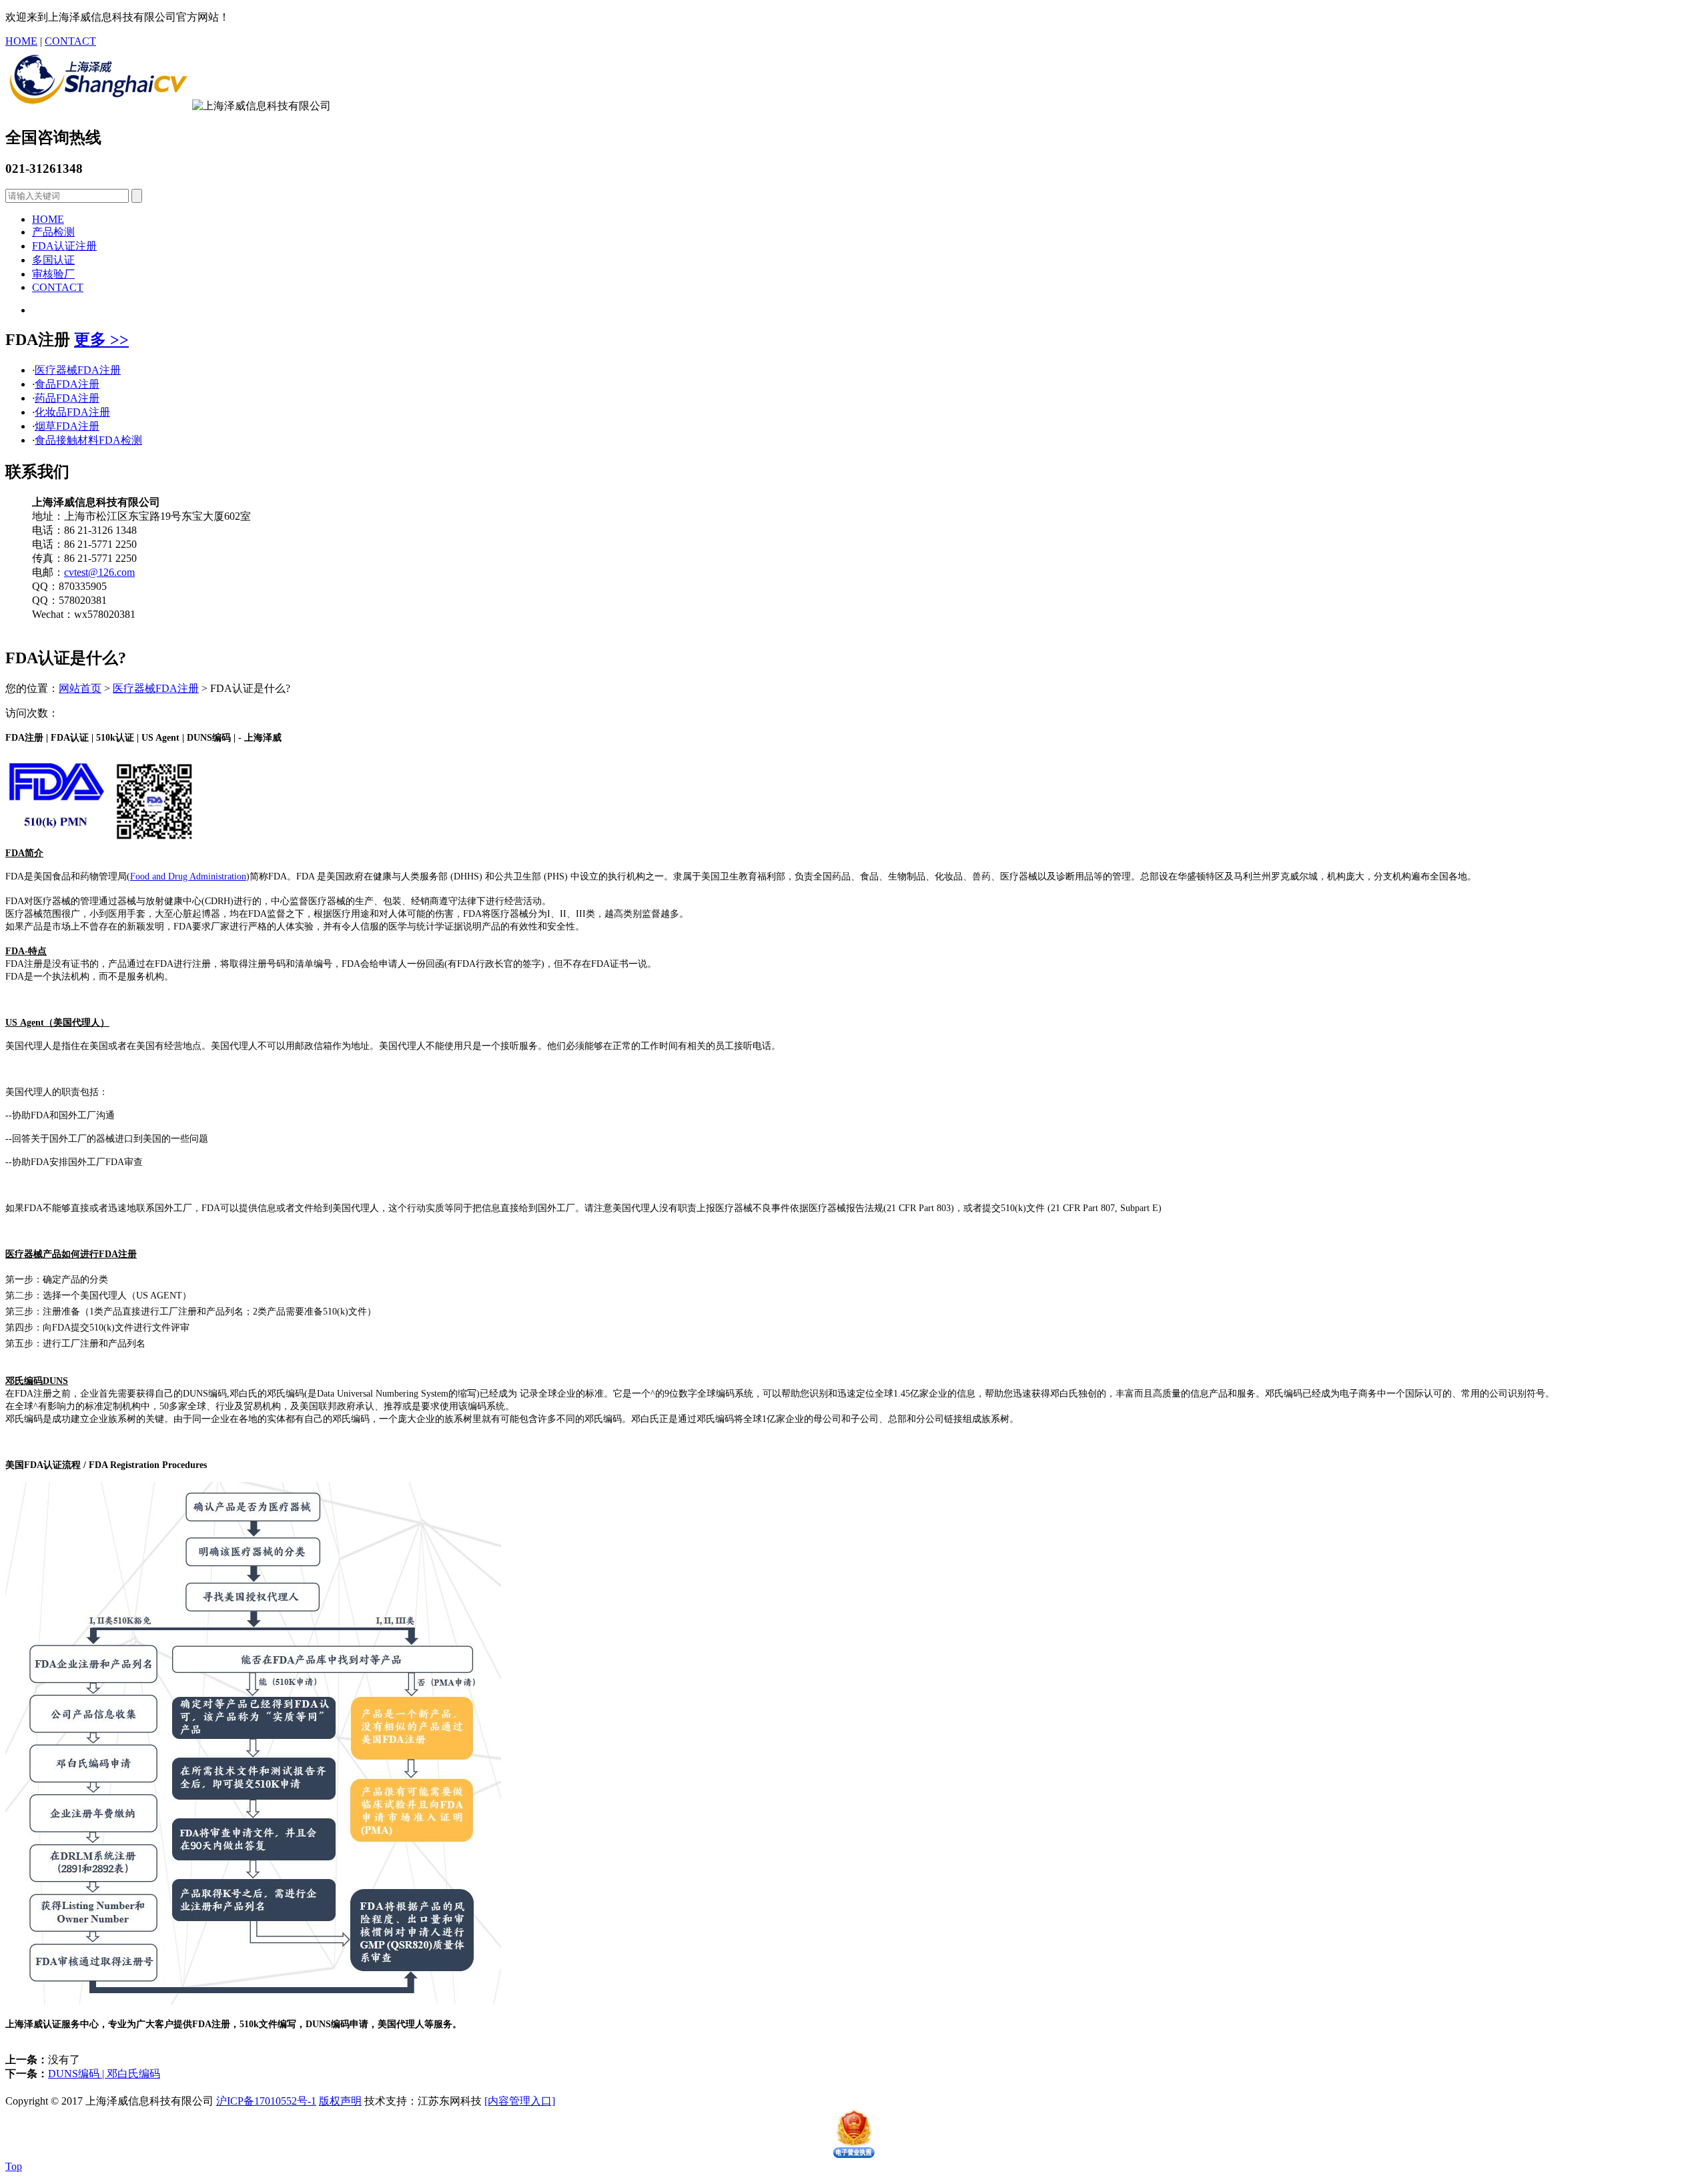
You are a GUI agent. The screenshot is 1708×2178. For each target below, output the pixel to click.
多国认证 (53, 260)
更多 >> (101, 340)
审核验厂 (53, 274)
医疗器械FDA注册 (78, 370)
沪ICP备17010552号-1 (266, 2101)
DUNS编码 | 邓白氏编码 (104, 2074)
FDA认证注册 (64, 246)
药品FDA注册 (67, 398)
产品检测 (53, 232)
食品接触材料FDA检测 (88, 440)
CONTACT (70, 41)
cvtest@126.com (99, 572)
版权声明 (340, 2101)
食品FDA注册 (67, 384)
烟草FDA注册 (67, 426)
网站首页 (80, 688)
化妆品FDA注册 (72, 412)
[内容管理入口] (520, 2101)
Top (14, 2166)
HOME (21, 41)
